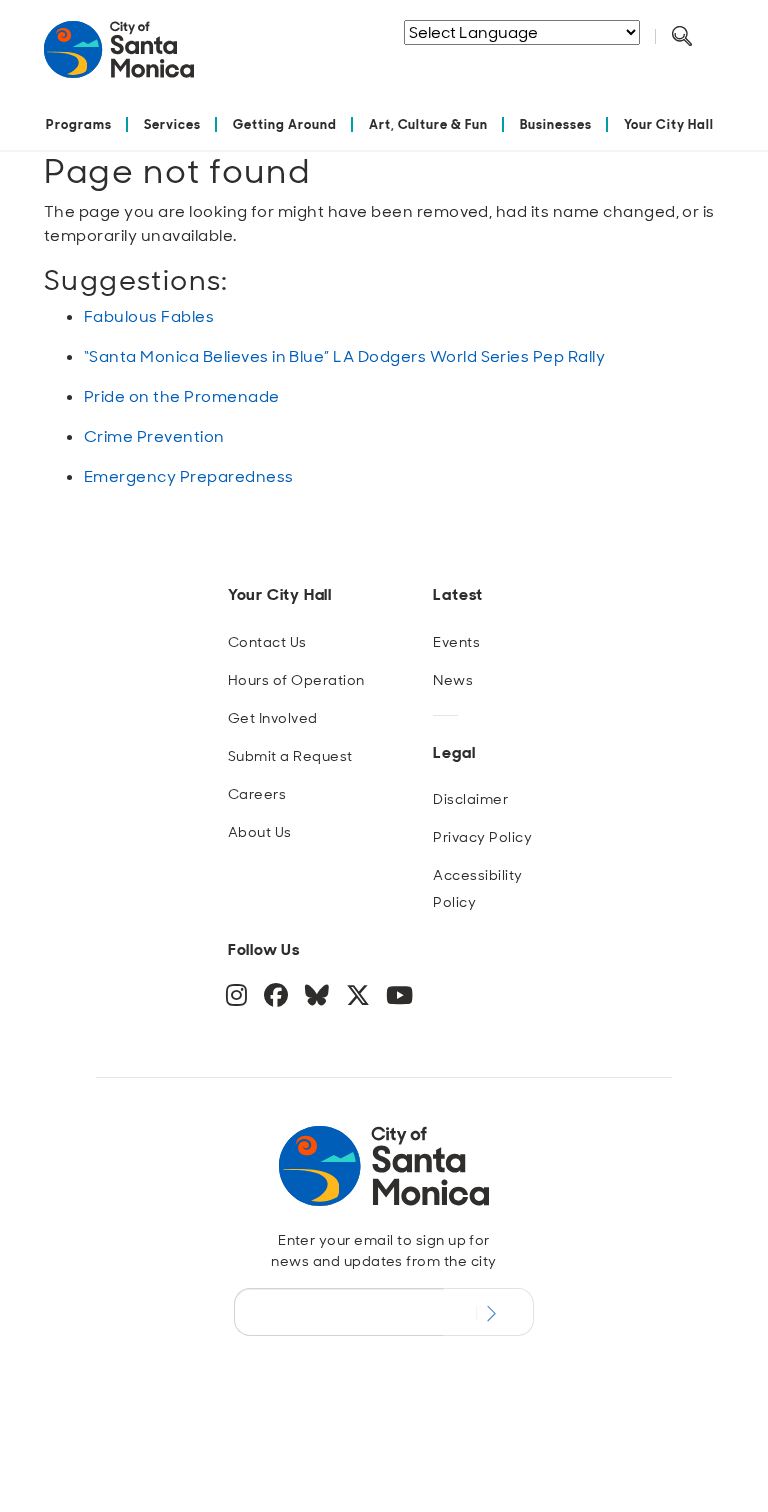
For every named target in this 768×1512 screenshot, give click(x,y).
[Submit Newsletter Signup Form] (488, 1312)
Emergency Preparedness (189, 476)
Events (456, 642)
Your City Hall (669, 124)
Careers (257, 794)
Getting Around (285, 124)
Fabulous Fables (149, 316)
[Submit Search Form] (503, 61)
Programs (79, 124)
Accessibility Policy (477, 888)
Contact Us (267, 642)
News (453, 680)
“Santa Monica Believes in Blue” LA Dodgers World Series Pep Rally (344, 356)
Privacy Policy (482, 837)
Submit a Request (290, 756)
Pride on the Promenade (182, 396)
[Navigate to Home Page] (119, 57)
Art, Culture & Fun (429, 124)
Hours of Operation (296, 680)
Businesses (556, 124)
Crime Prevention (154, 436)
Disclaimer (470, 799)
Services (172, 124)
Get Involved (273, 718)
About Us (260, 832)
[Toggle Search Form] (682, 37)
